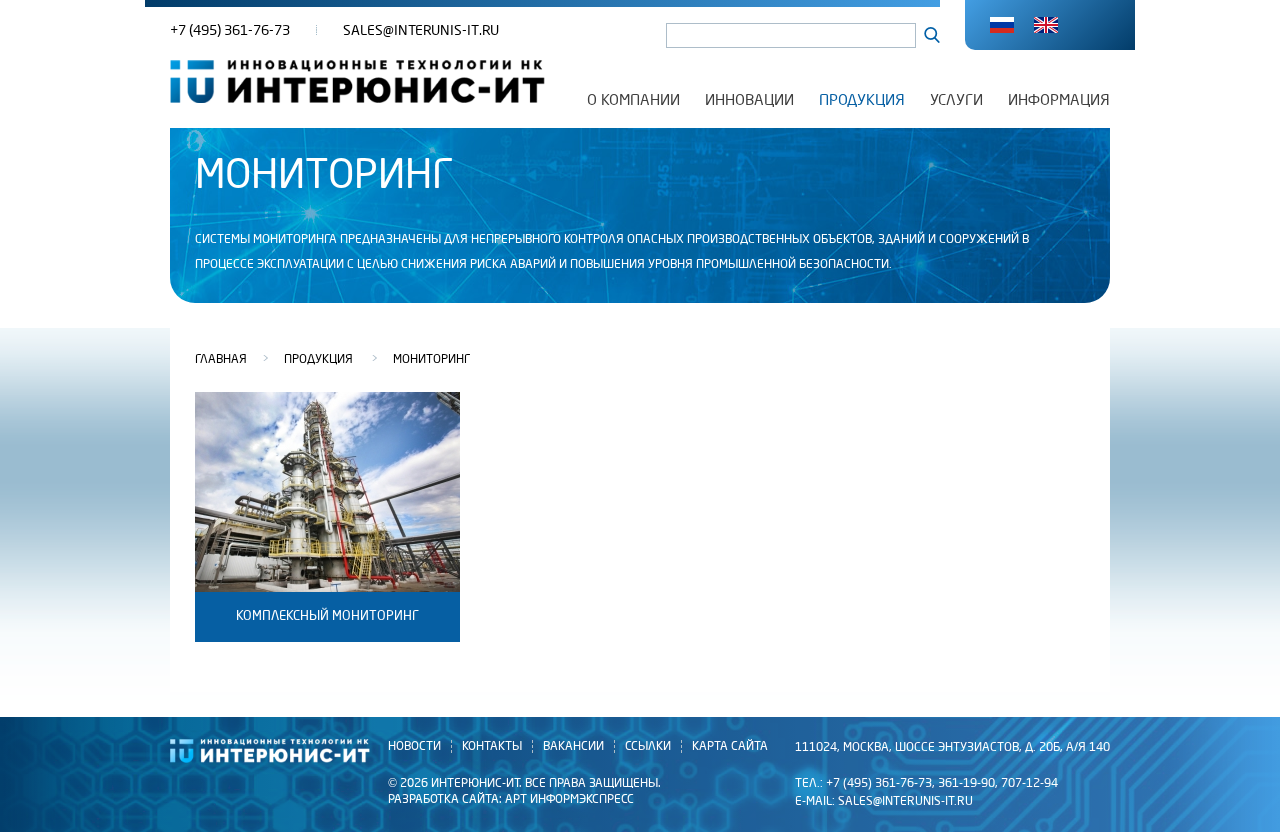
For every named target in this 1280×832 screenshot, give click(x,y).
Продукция (862, 100)
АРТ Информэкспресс (569, 799)
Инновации (749, 100)
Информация (1059, 100)
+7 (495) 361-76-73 (230, 30)
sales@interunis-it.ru (421, 30)
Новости (414, 746)
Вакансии (573, 746)
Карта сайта (730, 746)
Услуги (956, 100)
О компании (633, 100)
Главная (221, 360)
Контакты (492, 746)
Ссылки (648, 746)
